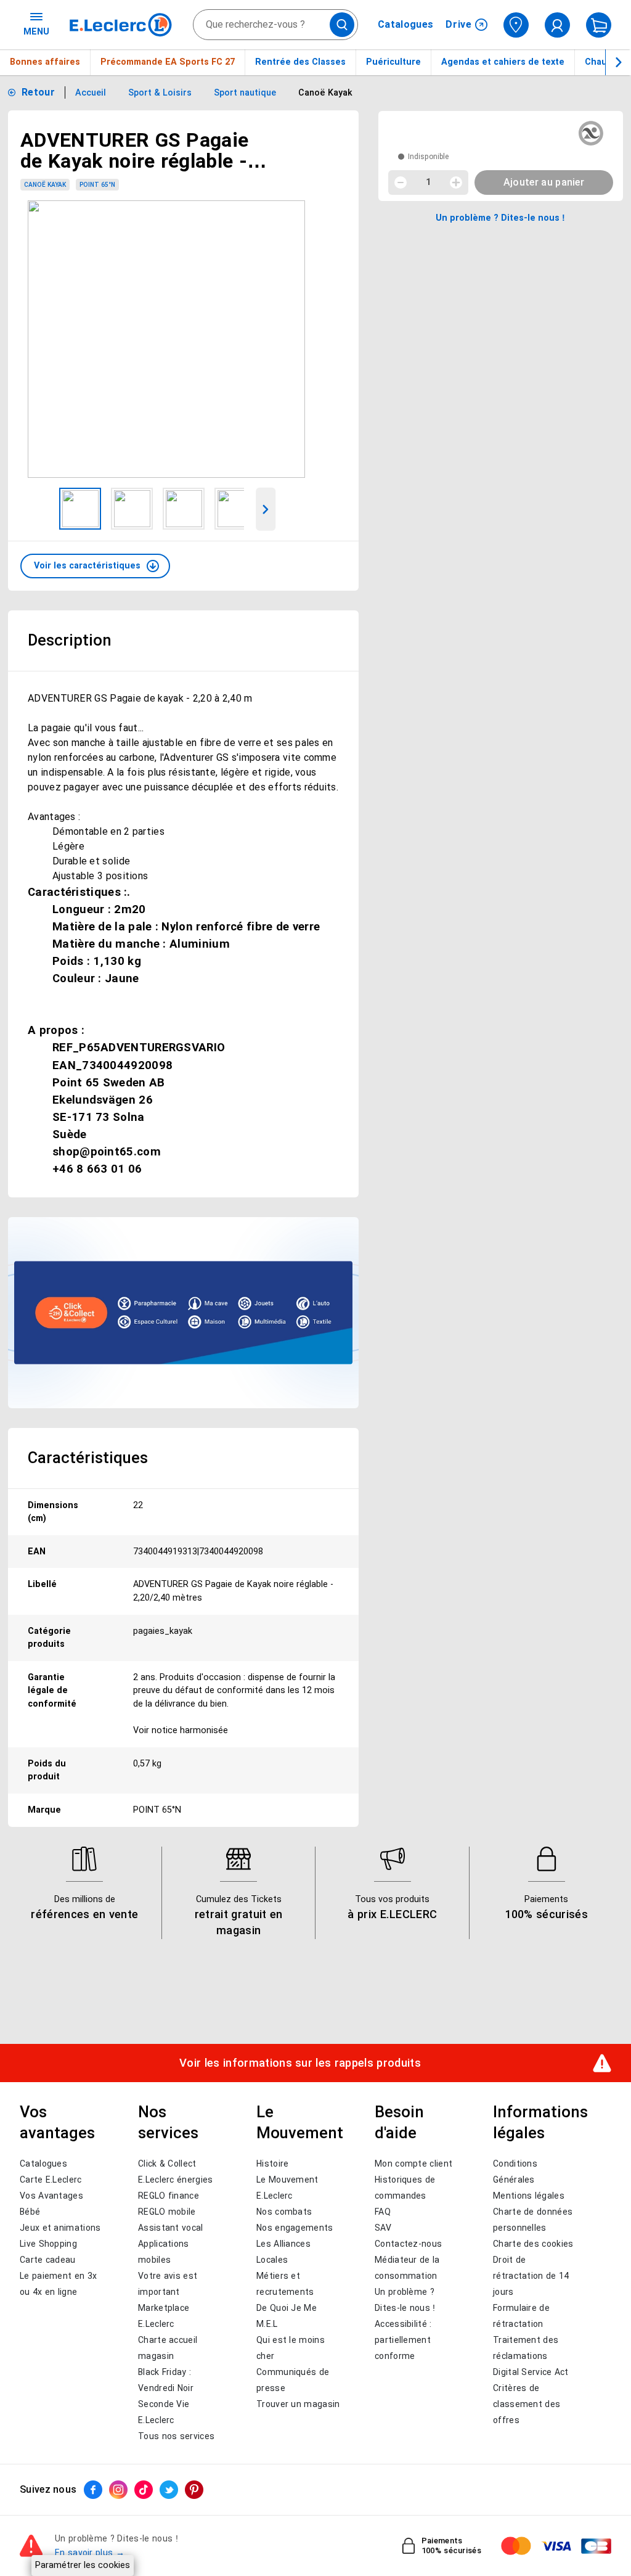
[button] (95, 566)
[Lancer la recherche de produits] (342, 25)
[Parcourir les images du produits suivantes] (266, 509)
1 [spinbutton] (428, 182)
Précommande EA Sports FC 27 (168, 62)
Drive (459, 24)
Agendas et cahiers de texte (503, 62)
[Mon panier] (599, 25)
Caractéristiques (88, 1458)
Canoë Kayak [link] (45, 185)
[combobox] (275, 25)
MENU (36, 31)
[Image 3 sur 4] (184, 509)
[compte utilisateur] (557, 25)
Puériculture (393, 62)
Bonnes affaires (45, 62)
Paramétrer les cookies (83, 2565)
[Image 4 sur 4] (235, 509)
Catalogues (405, 25)
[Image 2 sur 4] (132, 509)
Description (70, 640)
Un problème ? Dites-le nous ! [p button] (500, 218)
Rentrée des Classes (300, 62)
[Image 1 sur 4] (80, 509)
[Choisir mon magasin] (516, 25)
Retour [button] (38, 92)
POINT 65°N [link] (97, 185)
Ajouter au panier (544, 182)
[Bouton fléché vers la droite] (618, 62)
